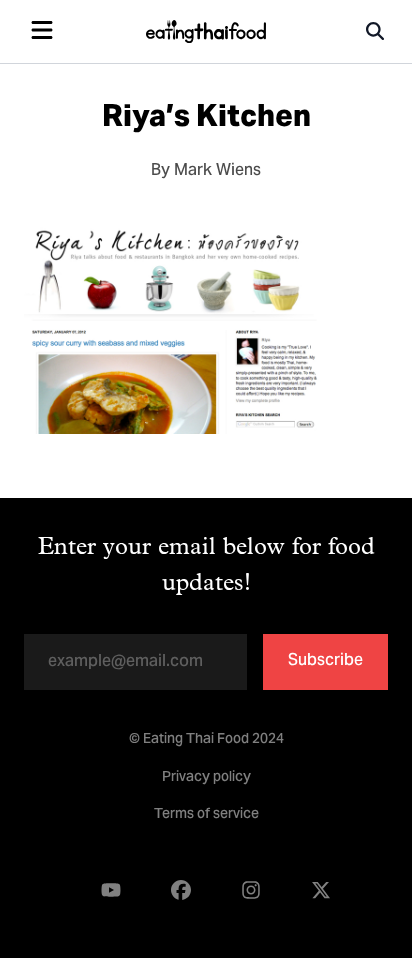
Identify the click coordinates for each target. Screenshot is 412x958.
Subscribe (325, 661)
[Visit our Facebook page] (181, 890)
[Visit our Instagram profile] (251, 890)
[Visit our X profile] (321, 890)
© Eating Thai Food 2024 (206, 740)
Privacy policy (206, 778)
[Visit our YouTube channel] (111, 890)
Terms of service (206, 815)
